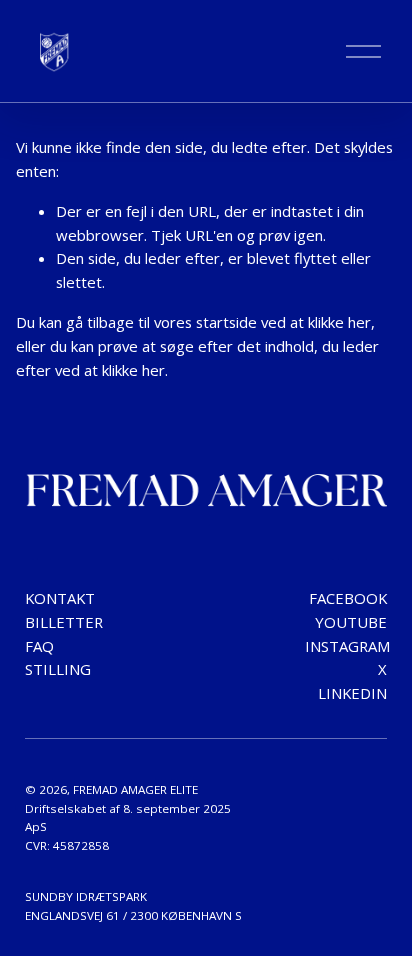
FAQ (39, 646)
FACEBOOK (348, 598)
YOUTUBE (351, 622)
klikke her (339, 322)
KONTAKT (60, 598)
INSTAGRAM (347, 646)
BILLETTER (64, 622)
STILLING (58, 669)
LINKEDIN (352, 693)
